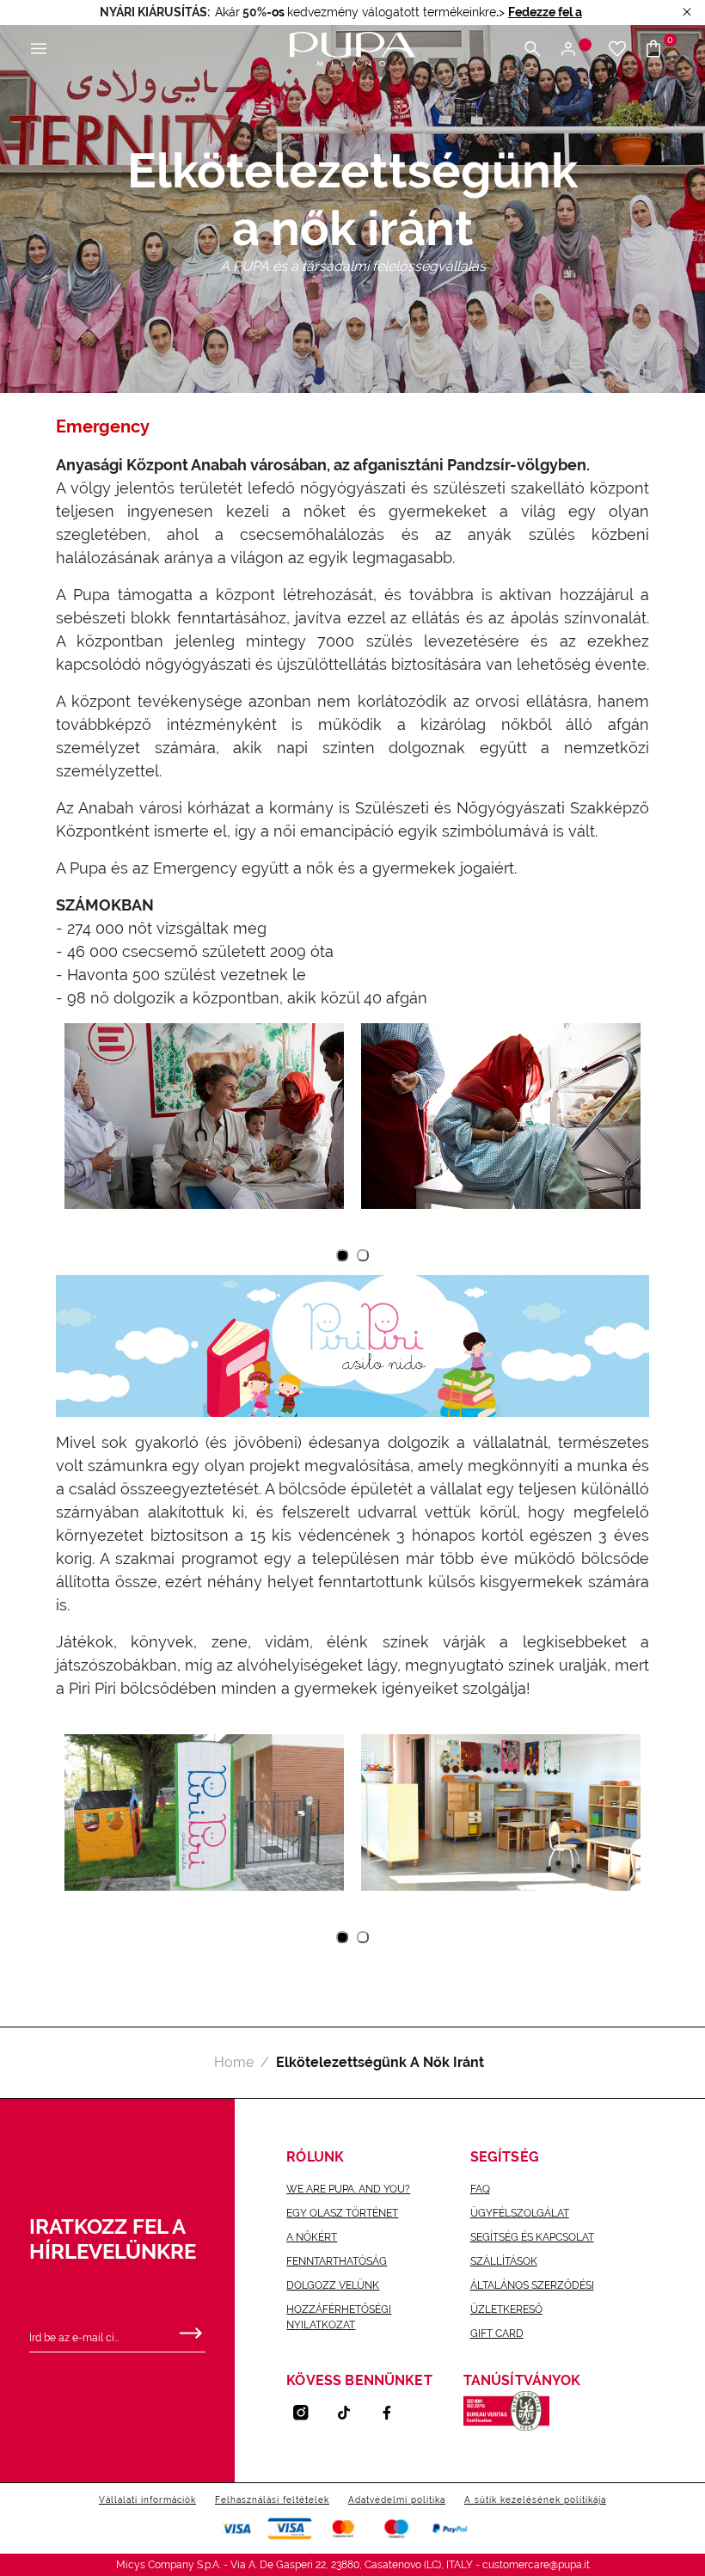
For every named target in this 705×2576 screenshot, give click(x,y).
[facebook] (394, 2413)
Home (234, 2062)
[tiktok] (351, 2413)
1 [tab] (342, 1255)
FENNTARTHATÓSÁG (337, 2261)
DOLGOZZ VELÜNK (333, 2285)
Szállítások (504, 2261)
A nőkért (312, 2237)
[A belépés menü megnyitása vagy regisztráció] (575, 49)
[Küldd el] (191, 2329)
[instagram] (308, 2413)
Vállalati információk (147, 2500)
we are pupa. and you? (348, 2189)
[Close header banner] (687, 12)
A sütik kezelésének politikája (535, 2500)
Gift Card (497, 2334)
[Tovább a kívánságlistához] (617, 49)
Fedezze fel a (545, 12)
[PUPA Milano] (352, 48)
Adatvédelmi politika (397, 2500)
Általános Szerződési (532, 2285)
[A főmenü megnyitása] (39, 49)
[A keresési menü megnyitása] (532, 49)
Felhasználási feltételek (272, 2500)
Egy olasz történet (342, 2213)
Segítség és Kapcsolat (532, 2237)
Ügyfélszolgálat (520, 2213)
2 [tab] (363, 1256)
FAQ (480, 2189)
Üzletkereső (506, 2309)
